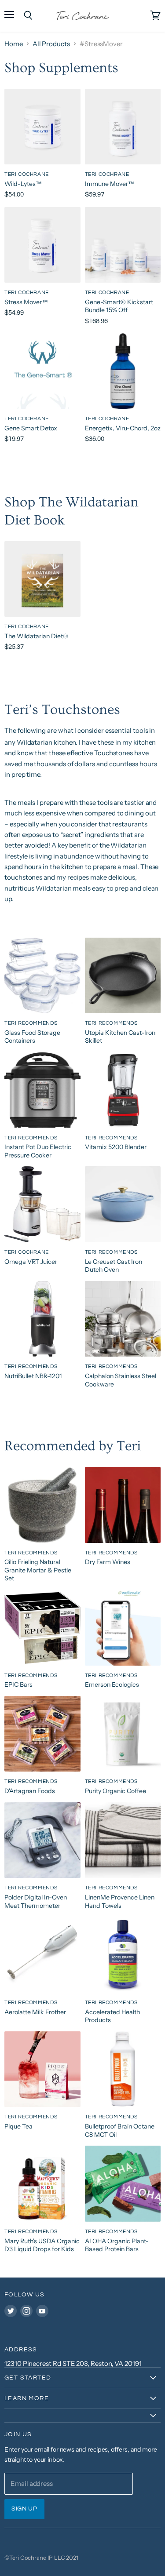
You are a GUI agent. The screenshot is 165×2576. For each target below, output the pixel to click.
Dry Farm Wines (108, 1562)
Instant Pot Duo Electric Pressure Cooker (38, 1151)
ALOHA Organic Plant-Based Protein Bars (117, 2245)
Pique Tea (18, 2126)
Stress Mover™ (26, 302)
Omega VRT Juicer (31, 1262)
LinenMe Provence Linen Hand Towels (120, 1901)
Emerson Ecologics (112, 1685)
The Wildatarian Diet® (36, 636)
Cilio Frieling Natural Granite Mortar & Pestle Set (38, 1570)
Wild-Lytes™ (23, 184)
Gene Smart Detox (31, 428)
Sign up (24, 2509)
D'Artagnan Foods (30, 1791)
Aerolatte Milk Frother (35, 2012)
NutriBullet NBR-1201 (33, 1376)
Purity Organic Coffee (115, 1791)
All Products (51, 44)
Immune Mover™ (110, 184)
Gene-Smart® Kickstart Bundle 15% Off (119, 306)
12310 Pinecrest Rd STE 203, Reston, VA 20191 (73, 2363)
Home (14, 44)
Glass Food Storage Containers (32, 1037)
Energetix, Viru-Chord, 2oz (123, 428)
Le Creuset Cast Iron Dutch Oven (114, 1266)
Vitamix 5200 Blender (116, 1147)
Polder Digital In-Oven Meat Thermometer (36, 1901)
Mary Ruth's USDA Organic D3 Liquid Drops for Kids (42, 2245)
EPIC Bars (18, 1685)
